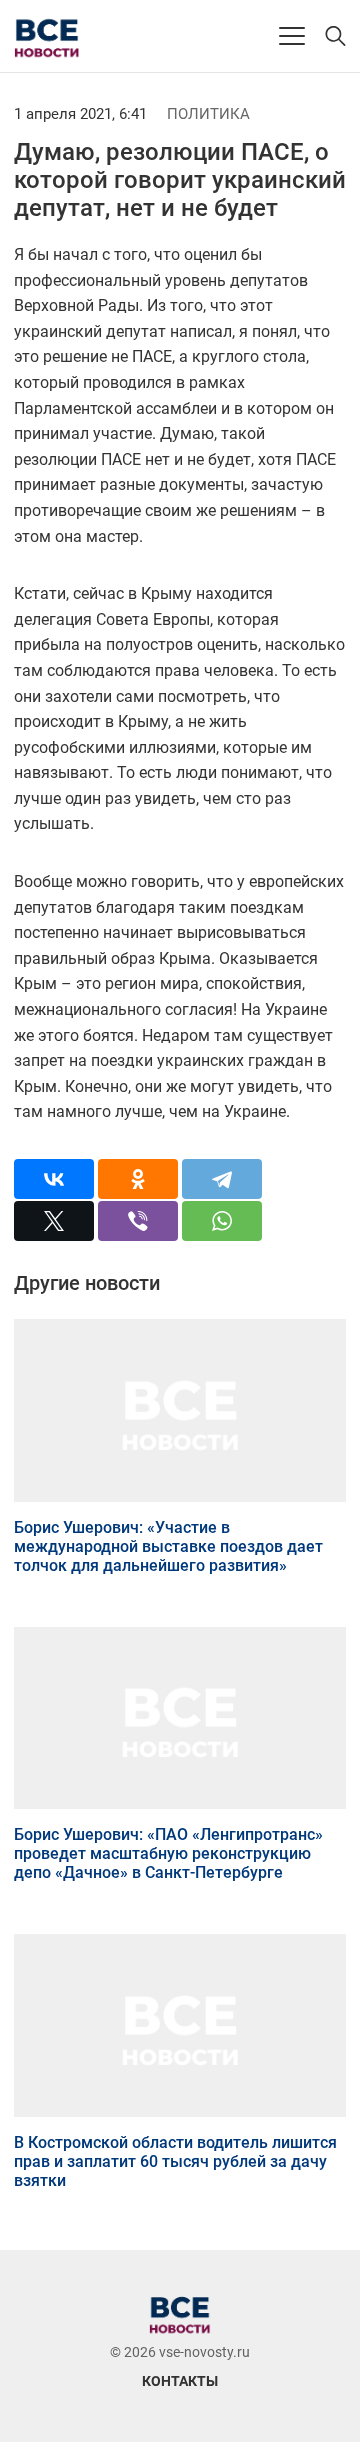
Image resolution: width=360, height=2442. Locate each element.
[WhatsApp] (222, 1221)
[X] (54, 1221)
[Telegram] (222, 1179)
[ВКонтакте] (54, 1179)
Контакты (180, 2381)
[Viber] (138, 1221)
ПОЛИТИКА (208, 114)
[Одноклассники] (138, 1179)
